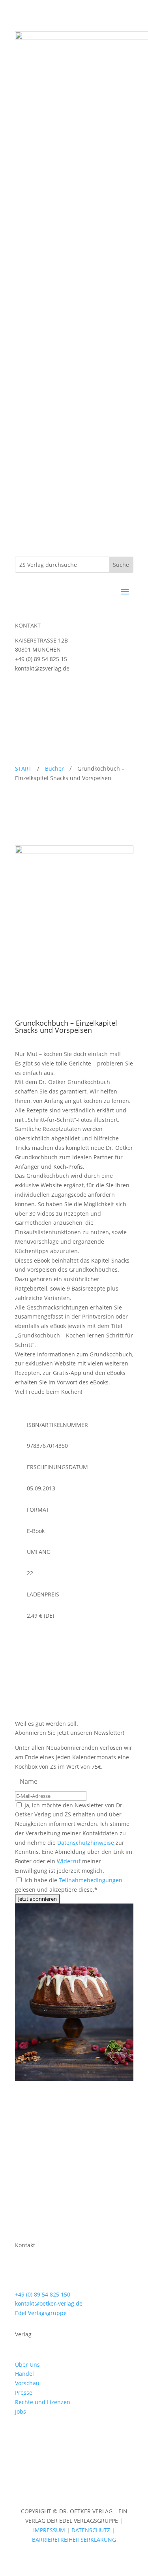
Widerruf (69, 1861)
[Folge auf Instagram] (21, 691)
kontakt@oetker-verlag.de (49, 2303)
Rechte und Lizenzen (43, 2402)
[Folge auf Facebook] (37, 691)
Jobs (21, 2411)
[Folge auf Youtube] (53, 691)
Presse (24, 2393)
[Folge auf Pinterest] (53, 2434)
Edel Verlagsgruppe (41, 2313)
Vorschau (27, 2383)
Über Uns (27, 2365)
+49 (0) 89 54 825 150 (43, 2294)
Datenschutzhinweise (86, 1843)
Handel (24, 2374)
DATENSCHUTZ (91, 2530)
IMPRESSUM (50, 2530)
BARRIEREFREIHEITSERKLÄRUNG (74, 2540)
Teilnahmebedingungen (91, 1880)
